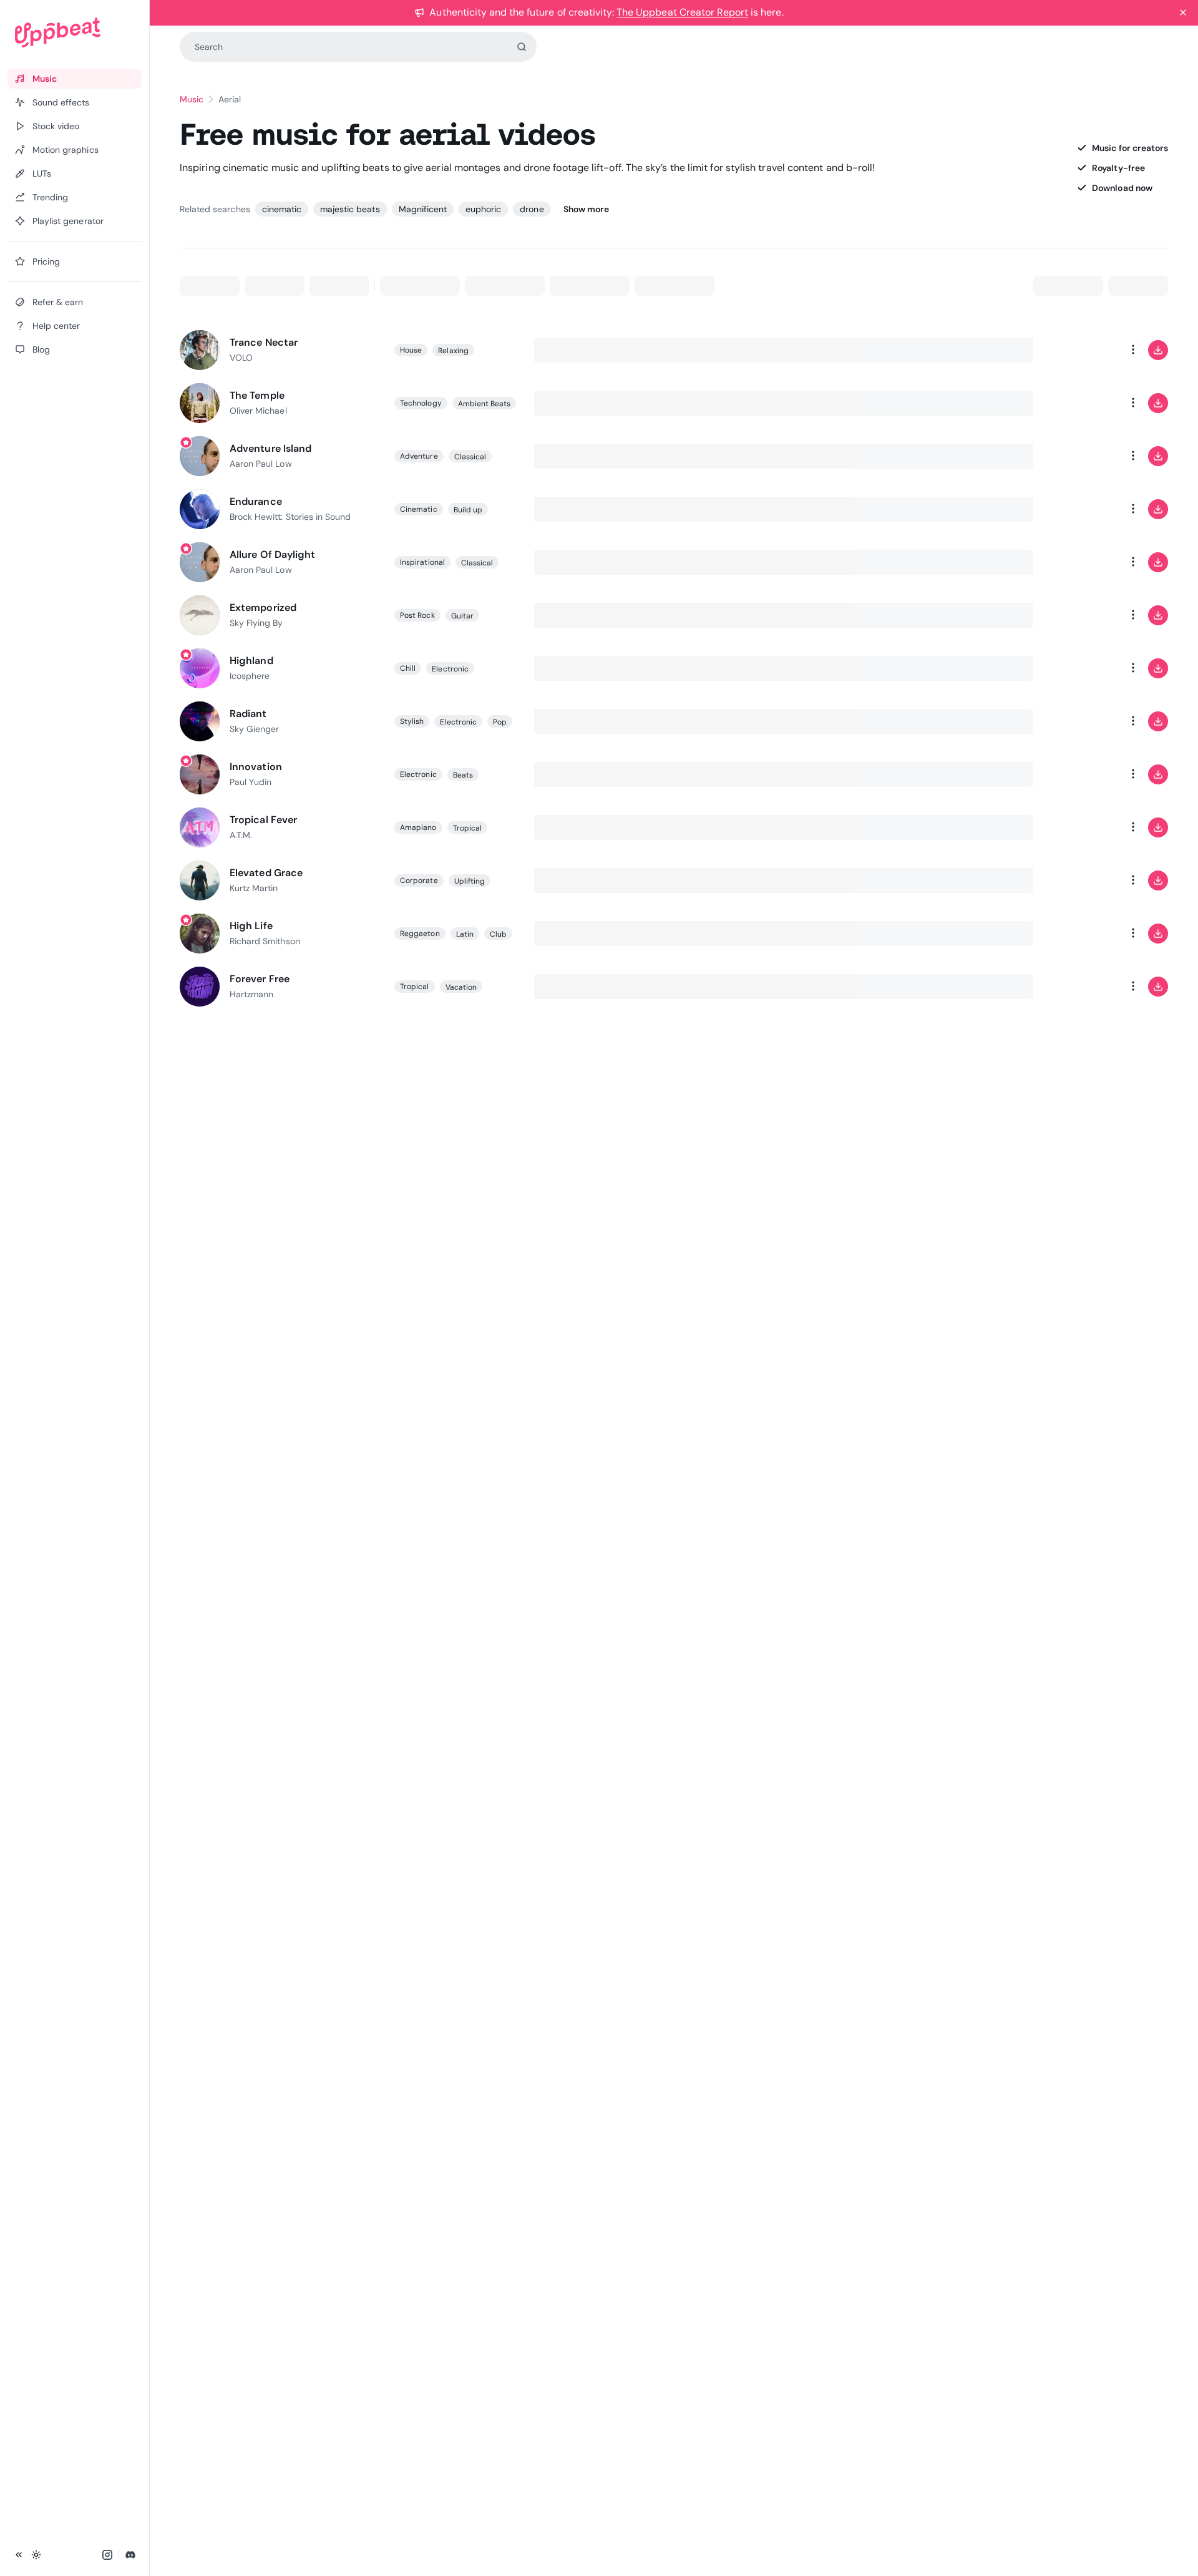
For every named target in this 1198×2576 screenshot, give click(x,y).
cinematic (282, 209)
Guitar (462, 616)
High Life (251, 926)
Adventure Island (270, 448)
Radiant (248, 714)
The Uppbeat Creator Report (682, 12)
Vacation (461, 987)
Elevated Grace (266, 873)
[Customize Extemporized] (1083, 615)
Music (192, 99)
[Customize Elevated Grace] (1083, 881)
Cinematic (419, 509)
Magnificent (423, 209)
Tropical (468, 828)
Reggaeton (420, 934)
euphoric (483, 209)
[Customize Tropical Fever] (1083, 827)
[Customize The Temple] (1083, 403)
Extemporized (263, 607)
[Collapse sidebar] (19, 2555)
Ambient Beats (485, 404)
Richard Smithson (265, 941)
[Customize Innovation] (1083, 774)
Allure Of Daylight (272, 554)
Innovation (256, 767)
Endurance (256, 501)
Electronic (450, 669)
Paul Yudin (251, 782)
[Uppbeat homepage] (75, 32)
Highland (251, 661)
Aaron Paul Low (261, 464)
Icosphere (250, 676)
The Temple (257, 395)
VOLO (241, 358)
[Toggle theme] (36, 2555)
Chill (408, 668)
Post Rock (417, 615)
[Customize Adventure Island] (1083, 456)
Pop (500, 722)
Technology (421, 403)
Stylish (412, 721)
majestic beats (350, 209)
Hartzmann (251, 994)
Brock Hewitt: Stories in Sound (290, 517)
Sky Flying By (256, 623)
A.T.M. (241, 835)
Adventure (419, 456)
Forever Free (260, 979)
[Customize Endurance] (1083, 509)
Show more (586, 209)
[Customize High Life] (1083, 934)
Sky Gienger (254, 729)
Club (498, 934)
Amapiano (418, 827)
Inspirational (422, 562)
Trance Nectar (264, 342)
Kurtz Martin (254, 888)
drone (532, 209)
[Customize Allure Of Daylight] (1083, 562)
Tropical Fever (263, 820)
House (411, 350)
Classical (470, 457)
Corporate (419, 881)
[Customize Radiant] (1083, 721)
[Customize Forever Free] (1083, 987)
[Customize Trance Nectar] (1083, 350)
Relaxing (453, 351)
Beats (463, 775)
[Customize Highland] (1083, 668)
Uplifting (470, 881)
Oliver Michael (258, 411)
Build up (468, 510)
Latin (465, 934)
